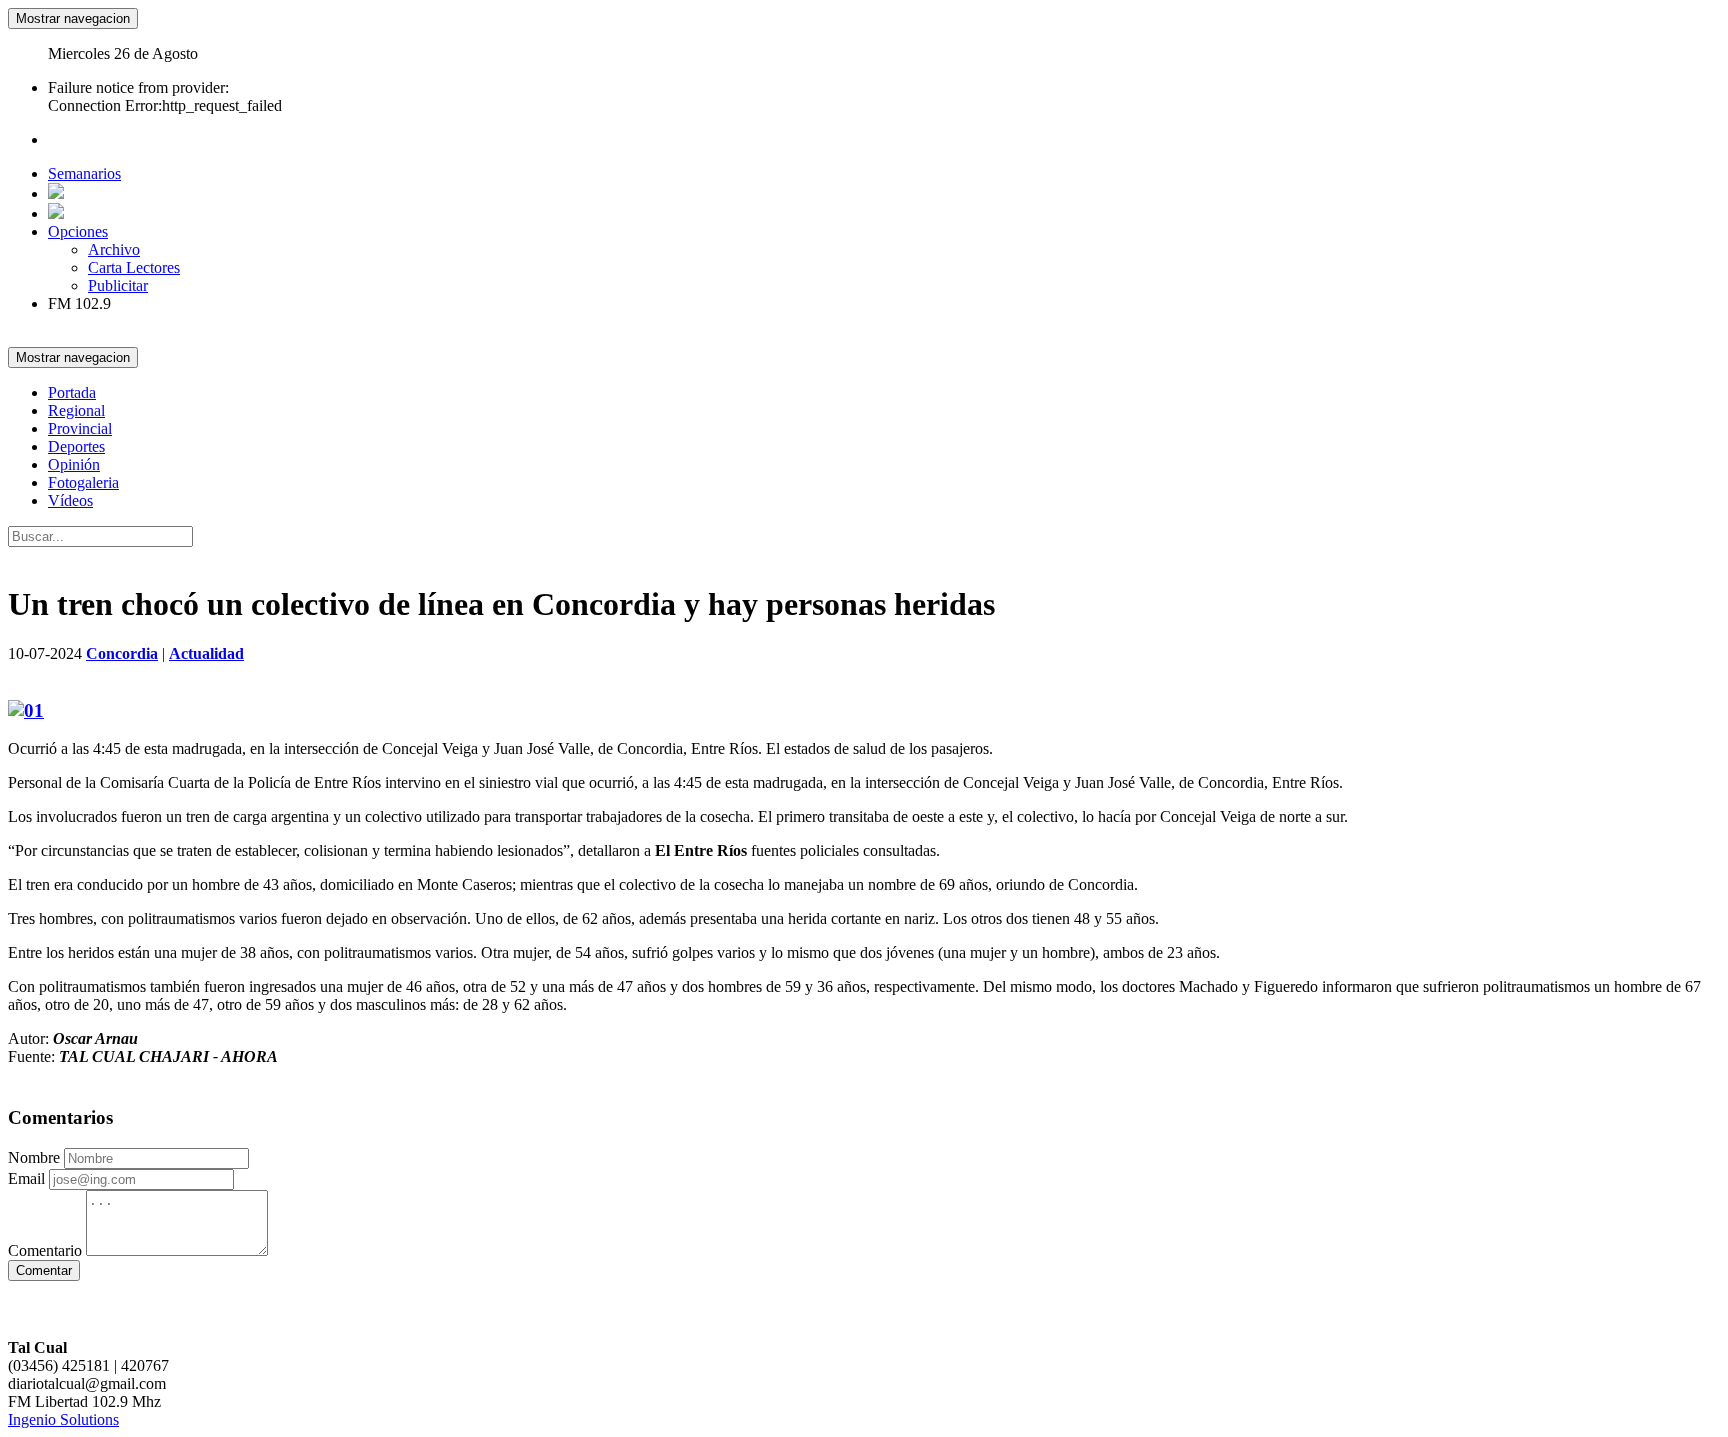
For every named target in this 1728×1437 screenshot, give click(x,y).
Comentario (45, 1250)
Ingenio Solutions (63, 1419)
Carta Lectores (134, 267)
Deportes (76, 446)
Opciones (78, 231)
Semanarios (84, 173)
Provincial (80, 428)
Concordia (122, 653)
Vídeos (70, 500)
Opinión (74, 464)
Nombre (34, 1157)
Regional (76, 410)
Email (26, 1178)
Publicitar (118, 285)
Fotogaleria (83, 482)
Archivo (114, 249)
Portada (72, 392)
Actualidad (206, 653)
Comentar (44, 1270)
